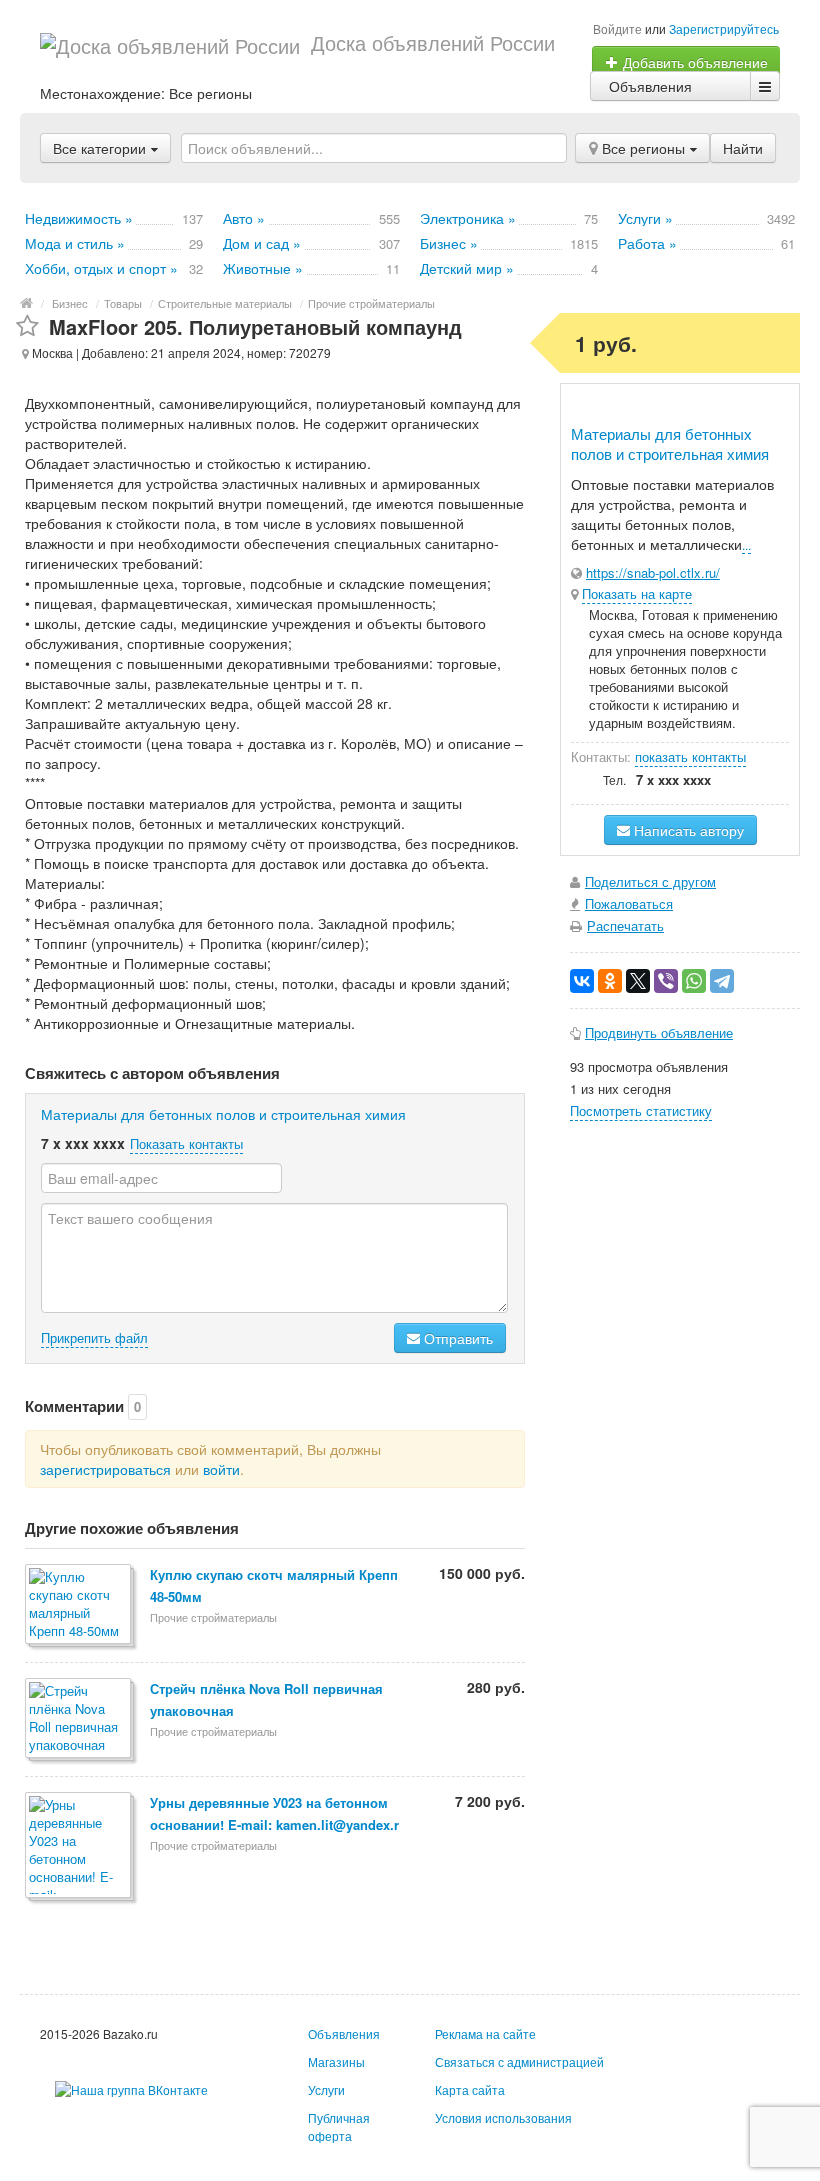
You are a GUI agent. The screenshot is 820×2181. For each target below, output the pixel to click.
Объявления (650, 86)
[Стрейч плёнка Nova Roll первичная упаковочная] (79, 1719)
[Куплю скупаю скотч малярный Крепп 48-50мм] (79, 1605)
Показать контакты (186, 1143)
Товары (123, 303)
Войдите (617, 28)
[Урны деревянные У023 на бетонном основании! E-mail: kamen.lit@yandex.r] (79, 1846)
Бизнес (70, 303)
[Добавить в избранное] (27, 326)
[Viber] (666, 981)
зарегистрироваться (105, 1469)
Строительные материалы (225, 303)
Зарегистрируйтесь (724, 28)
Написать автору (687, 830)
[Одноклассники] (610, 981)
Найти (743, 148)
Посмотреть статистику (641, 1110)
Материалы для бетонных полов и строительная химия (223, 1114)
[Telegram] (722, 981)
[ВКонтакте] (582, 981)
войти (221, 1469)
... (746, 544)
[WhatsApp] (694, 981)
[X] (638, 981)
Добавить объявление (693, 62)
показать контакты (690, 756)
